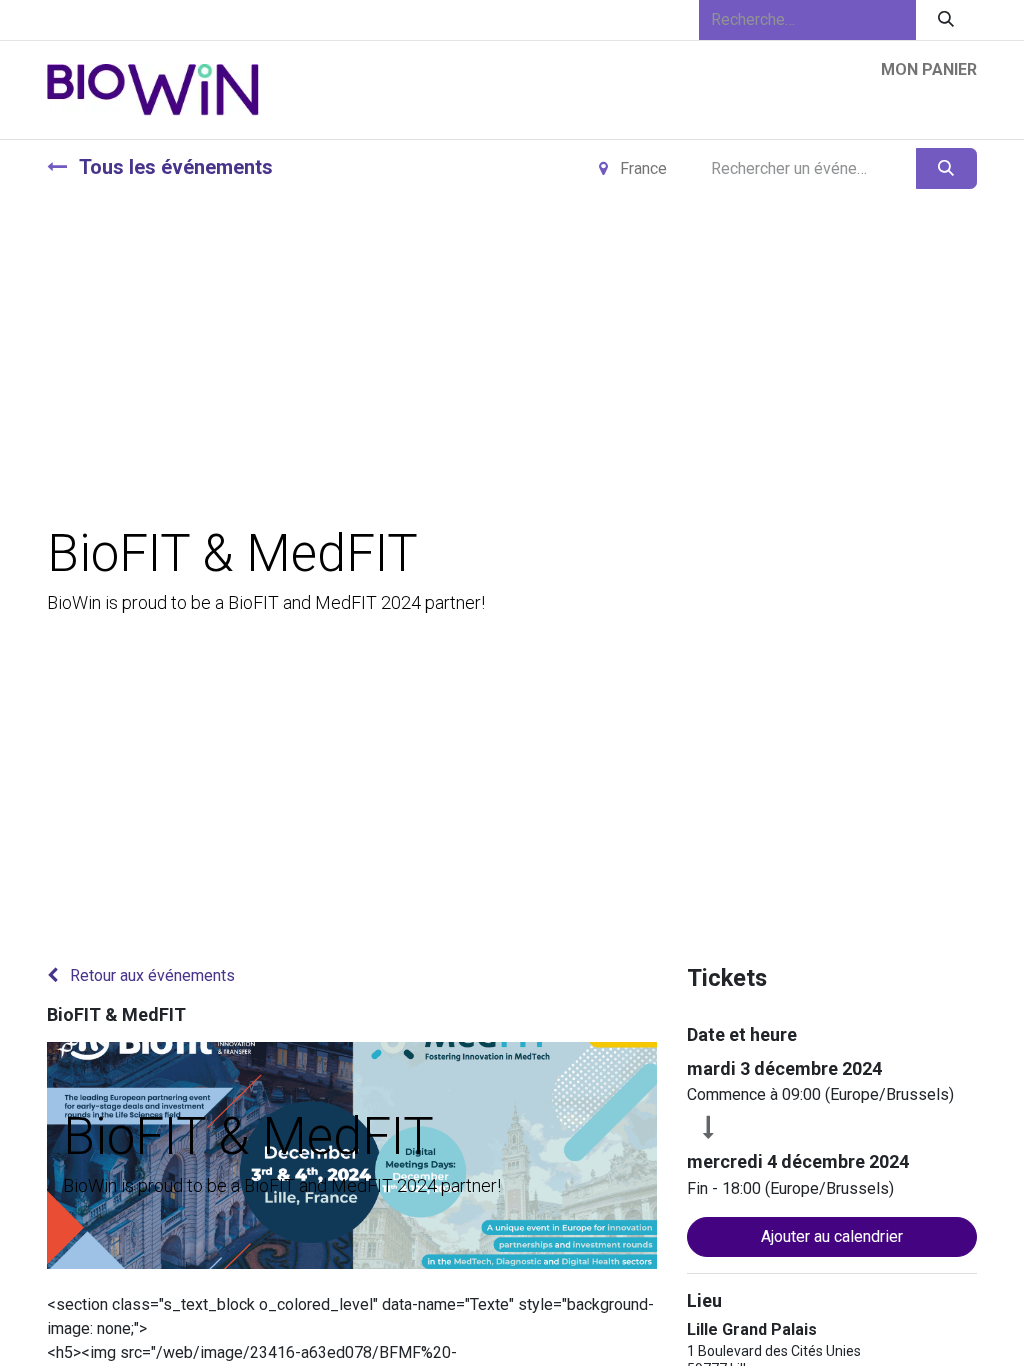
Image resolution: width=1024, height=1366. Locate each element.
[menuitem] (316, 111)
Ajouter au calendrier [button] (832, 1236)
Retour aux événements (150, 975)
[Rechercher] (946, 20)
